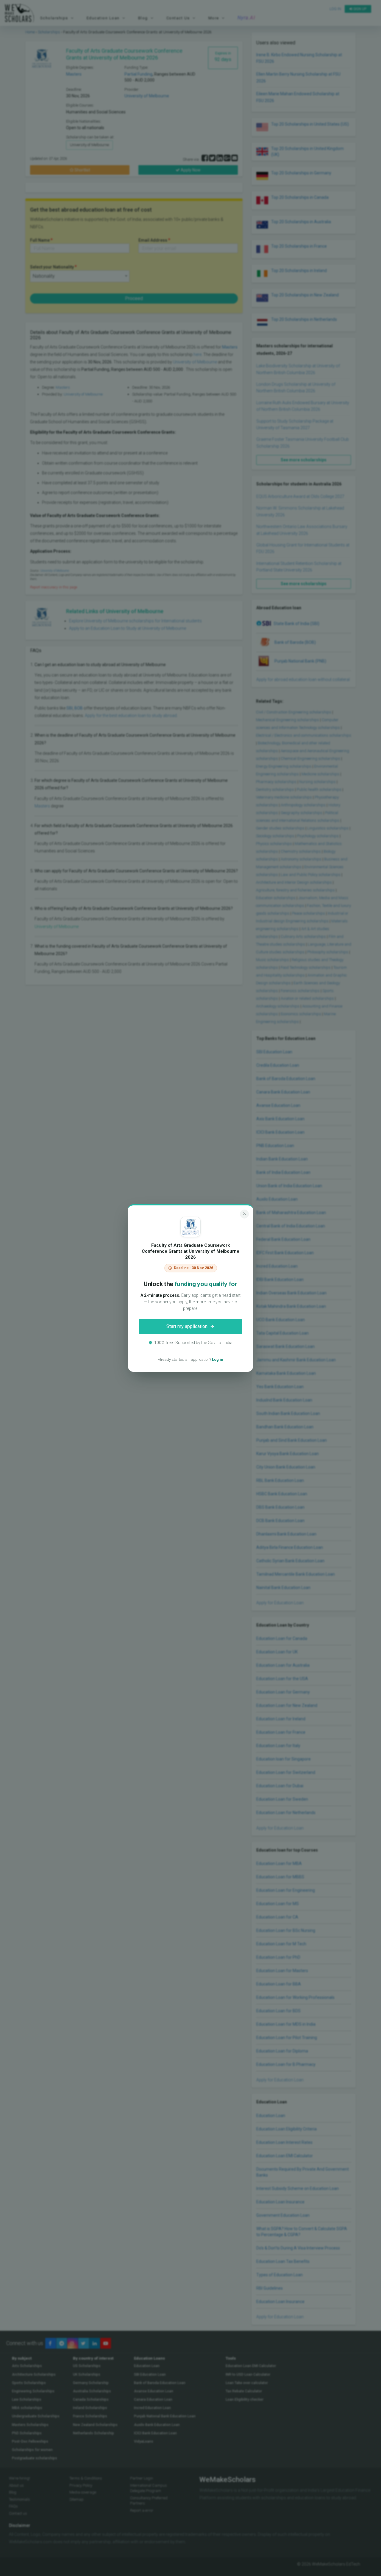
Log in (218, 1359)
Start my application (187, 1326)
